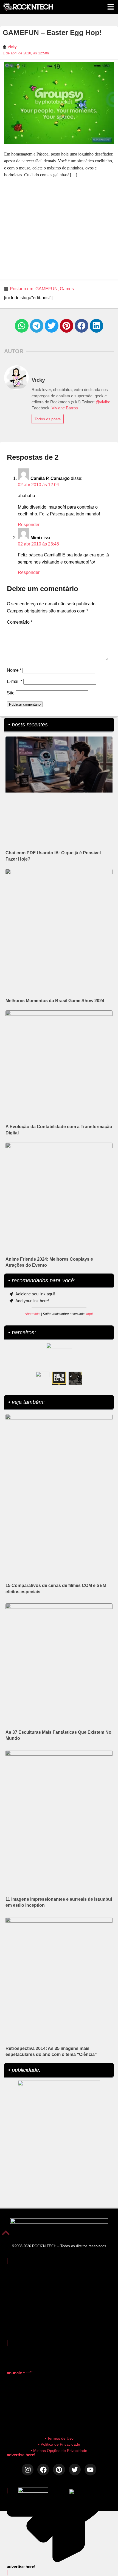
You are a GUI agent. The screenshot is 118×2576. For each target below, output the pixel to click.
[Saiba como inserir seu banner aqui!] (43, 1378)
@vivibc (103, 402)
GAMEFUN (47, 289)
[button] (22, 326)
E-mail (15, 681)
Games (67, 289)
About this (32, 1314)
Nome (14, 670)
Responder (29, 525)
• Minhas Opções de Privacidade (59, 2451)
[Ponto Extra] (59, 1378)
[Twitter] (75, 2470)
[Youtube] (90, 2470)
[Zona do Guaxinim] (75, 1378)
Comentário (20, 622)
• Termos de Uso (59, 2438)
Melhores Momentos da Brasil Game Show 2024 (55, 1001)
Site (11, 693)
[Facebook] (43, 2470)
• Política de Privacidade (59, 2444)
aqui (89, 1314)
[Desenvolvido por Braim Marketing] (85, 2493)
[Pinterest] (59, 2470)
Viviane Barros (65, 408)
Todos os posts (48, 419)
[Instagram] (28, 2470)
